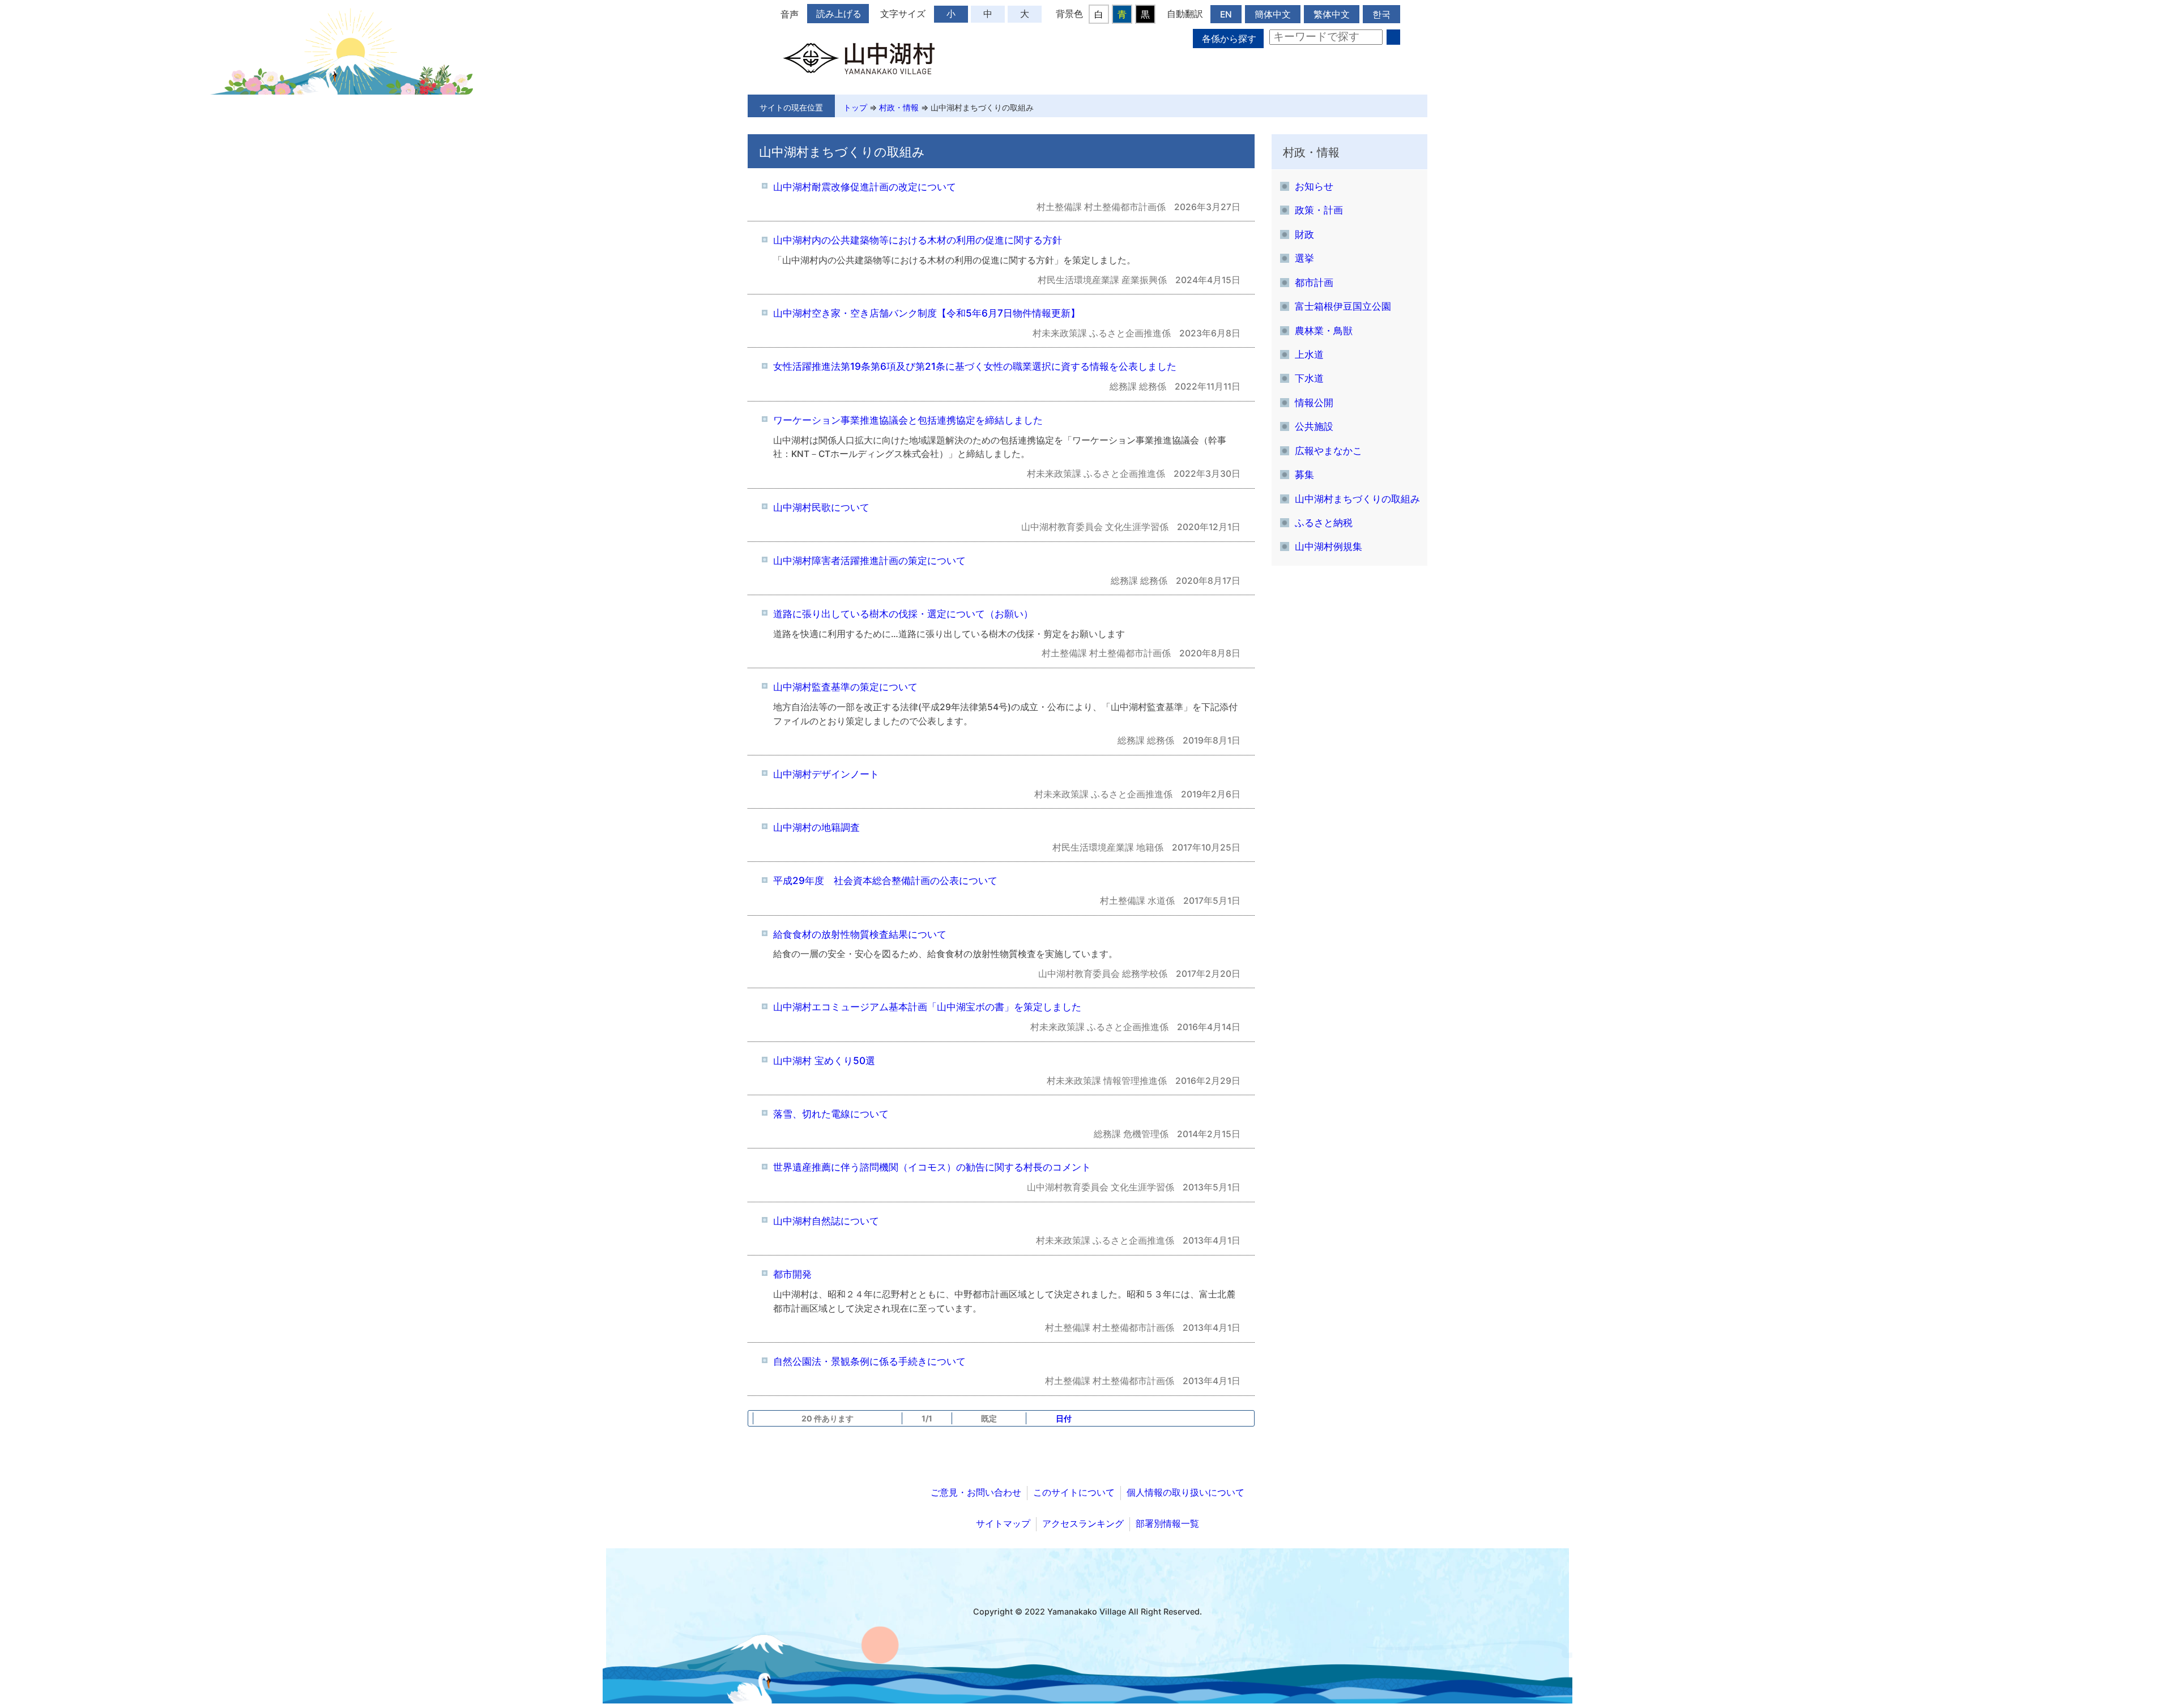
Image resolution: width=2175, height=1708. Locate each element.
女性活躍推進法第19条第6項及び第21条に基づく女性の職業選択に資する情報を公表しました (975, 366)
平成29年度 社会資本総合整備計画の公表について (885, 880)
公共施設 (1314, 426)
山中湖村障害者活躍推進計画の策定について (869, 560)
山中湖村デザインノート (826, 774)
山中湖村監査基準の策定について (845, 687)
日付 (1064, 1418)
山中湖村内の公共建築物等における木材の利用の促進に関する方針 (918, 240)
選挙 (1304, 258)
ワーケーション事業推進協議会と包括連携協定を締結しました (908, 420)
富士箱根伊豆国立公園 (1343, 306)
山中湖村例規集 (1329, 546)
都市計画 (1314, 282)
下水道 (1309, 378)
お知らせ (1314, 186)
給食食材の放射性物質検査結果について (860, 934)
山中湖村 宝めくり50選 (824, 1060)
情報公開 (1314, 402)
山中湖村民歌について (821, 507)
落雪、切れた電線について (831, 1114)
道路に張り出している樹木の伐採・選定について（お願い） (903, 614)
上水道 (1309, 354)
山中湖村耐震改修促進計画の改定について (865, 187)
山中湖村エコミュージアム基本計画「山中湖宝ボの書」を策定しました (927, 1007)
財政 (1304, 234)
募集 (1304, 474)
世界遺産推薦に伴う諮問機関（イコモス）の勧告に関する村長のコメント (932, 1167)
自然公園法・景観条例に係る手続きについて (869, 1361)
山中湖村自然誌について (826, 1221)
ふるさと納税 (1324, 522)
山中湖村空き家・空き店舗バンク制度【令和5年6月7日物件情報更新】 (927, 313)
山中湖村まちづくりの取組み (982, 107)
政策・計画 (1319, 210)
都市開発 (792, 1274)
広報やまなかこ (1329, 451)
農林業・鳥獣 (1324, 330)
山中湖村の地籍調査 (816, 827)
